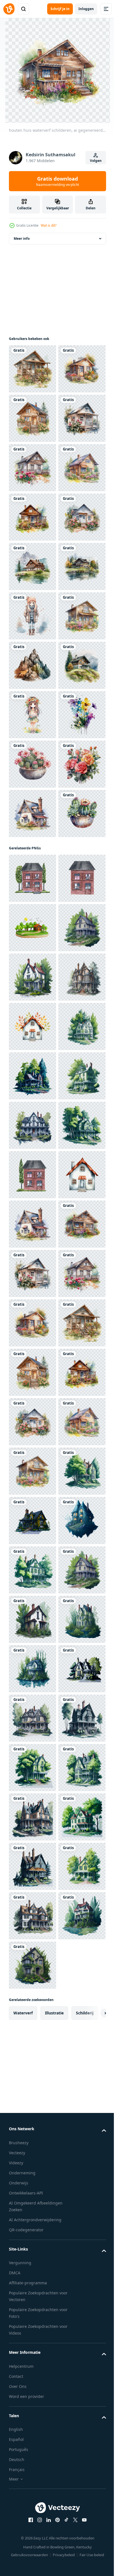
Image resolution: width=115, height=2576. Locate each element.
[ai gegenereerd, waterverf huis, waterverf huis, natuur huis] (33, 1521)
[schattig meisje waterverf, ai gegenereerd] (33, 863)
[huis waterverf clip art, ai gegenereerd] (33, 764)
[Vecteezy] (9, 9)
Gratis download (57, 181)
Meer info (22, 239)
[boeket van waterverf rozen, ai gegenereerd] (33, 1209)
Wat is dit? (49, 225)
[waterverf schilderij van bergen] (33, 962)
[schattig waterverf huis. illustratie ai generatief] (33, 1258)
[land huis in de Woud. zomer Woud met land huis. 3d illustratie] (33, 1471)
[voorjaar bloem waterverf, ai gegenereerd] (33, 1110)
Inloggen (86, 9)
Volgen (96, 161)
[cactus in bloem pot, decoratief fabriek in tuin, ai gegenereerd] (33, 1159)
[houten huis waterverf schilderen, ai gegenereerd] (33, 369)
